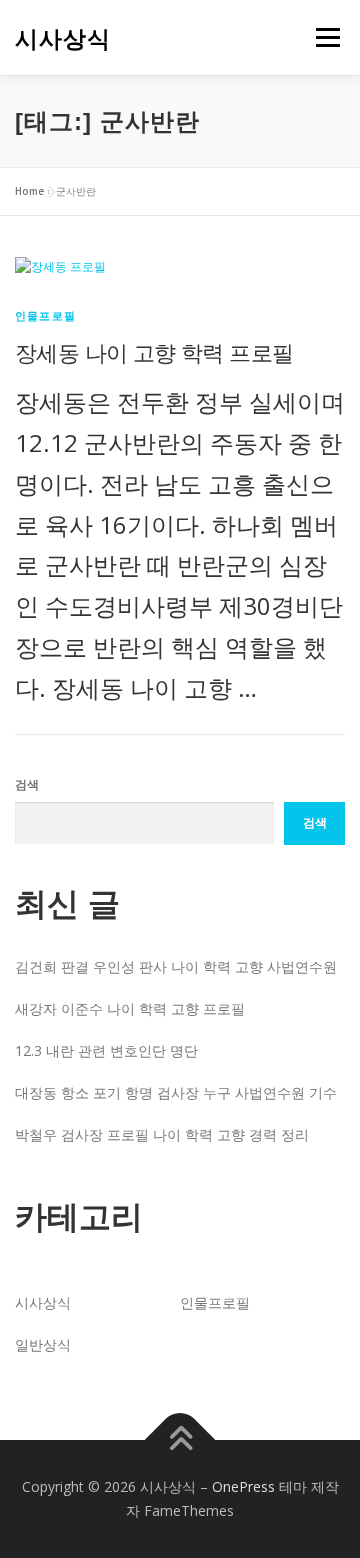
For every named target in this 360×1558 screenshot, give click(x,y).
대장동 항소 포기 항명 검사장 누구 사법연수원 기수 (176, 1092)
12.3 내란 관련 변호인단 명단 (106, 1050)
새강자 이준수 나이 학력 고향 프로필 (130, 1008)
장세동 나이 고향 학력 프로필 (154, 352)
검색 (27, 784)
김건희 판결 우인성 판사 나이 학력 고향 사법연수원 (176, 966)
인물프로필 (45, 315)
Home (29, 191)
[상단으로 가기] (180, 1440)
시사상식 (63, 39)
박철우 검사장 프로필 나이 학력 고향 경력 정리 (162, 1134)
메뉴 (322, 37)
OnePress (243, 1486)
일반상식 (43, 1344)
